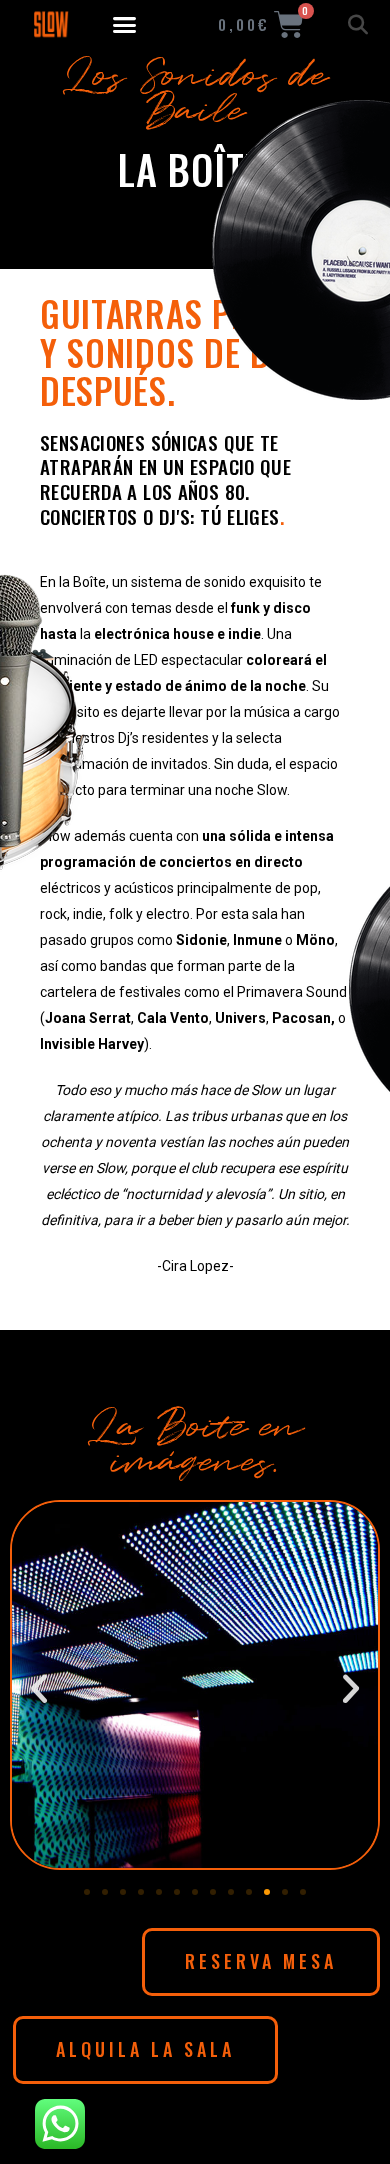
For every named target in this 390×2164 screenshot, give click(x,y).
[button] (125, 25)
